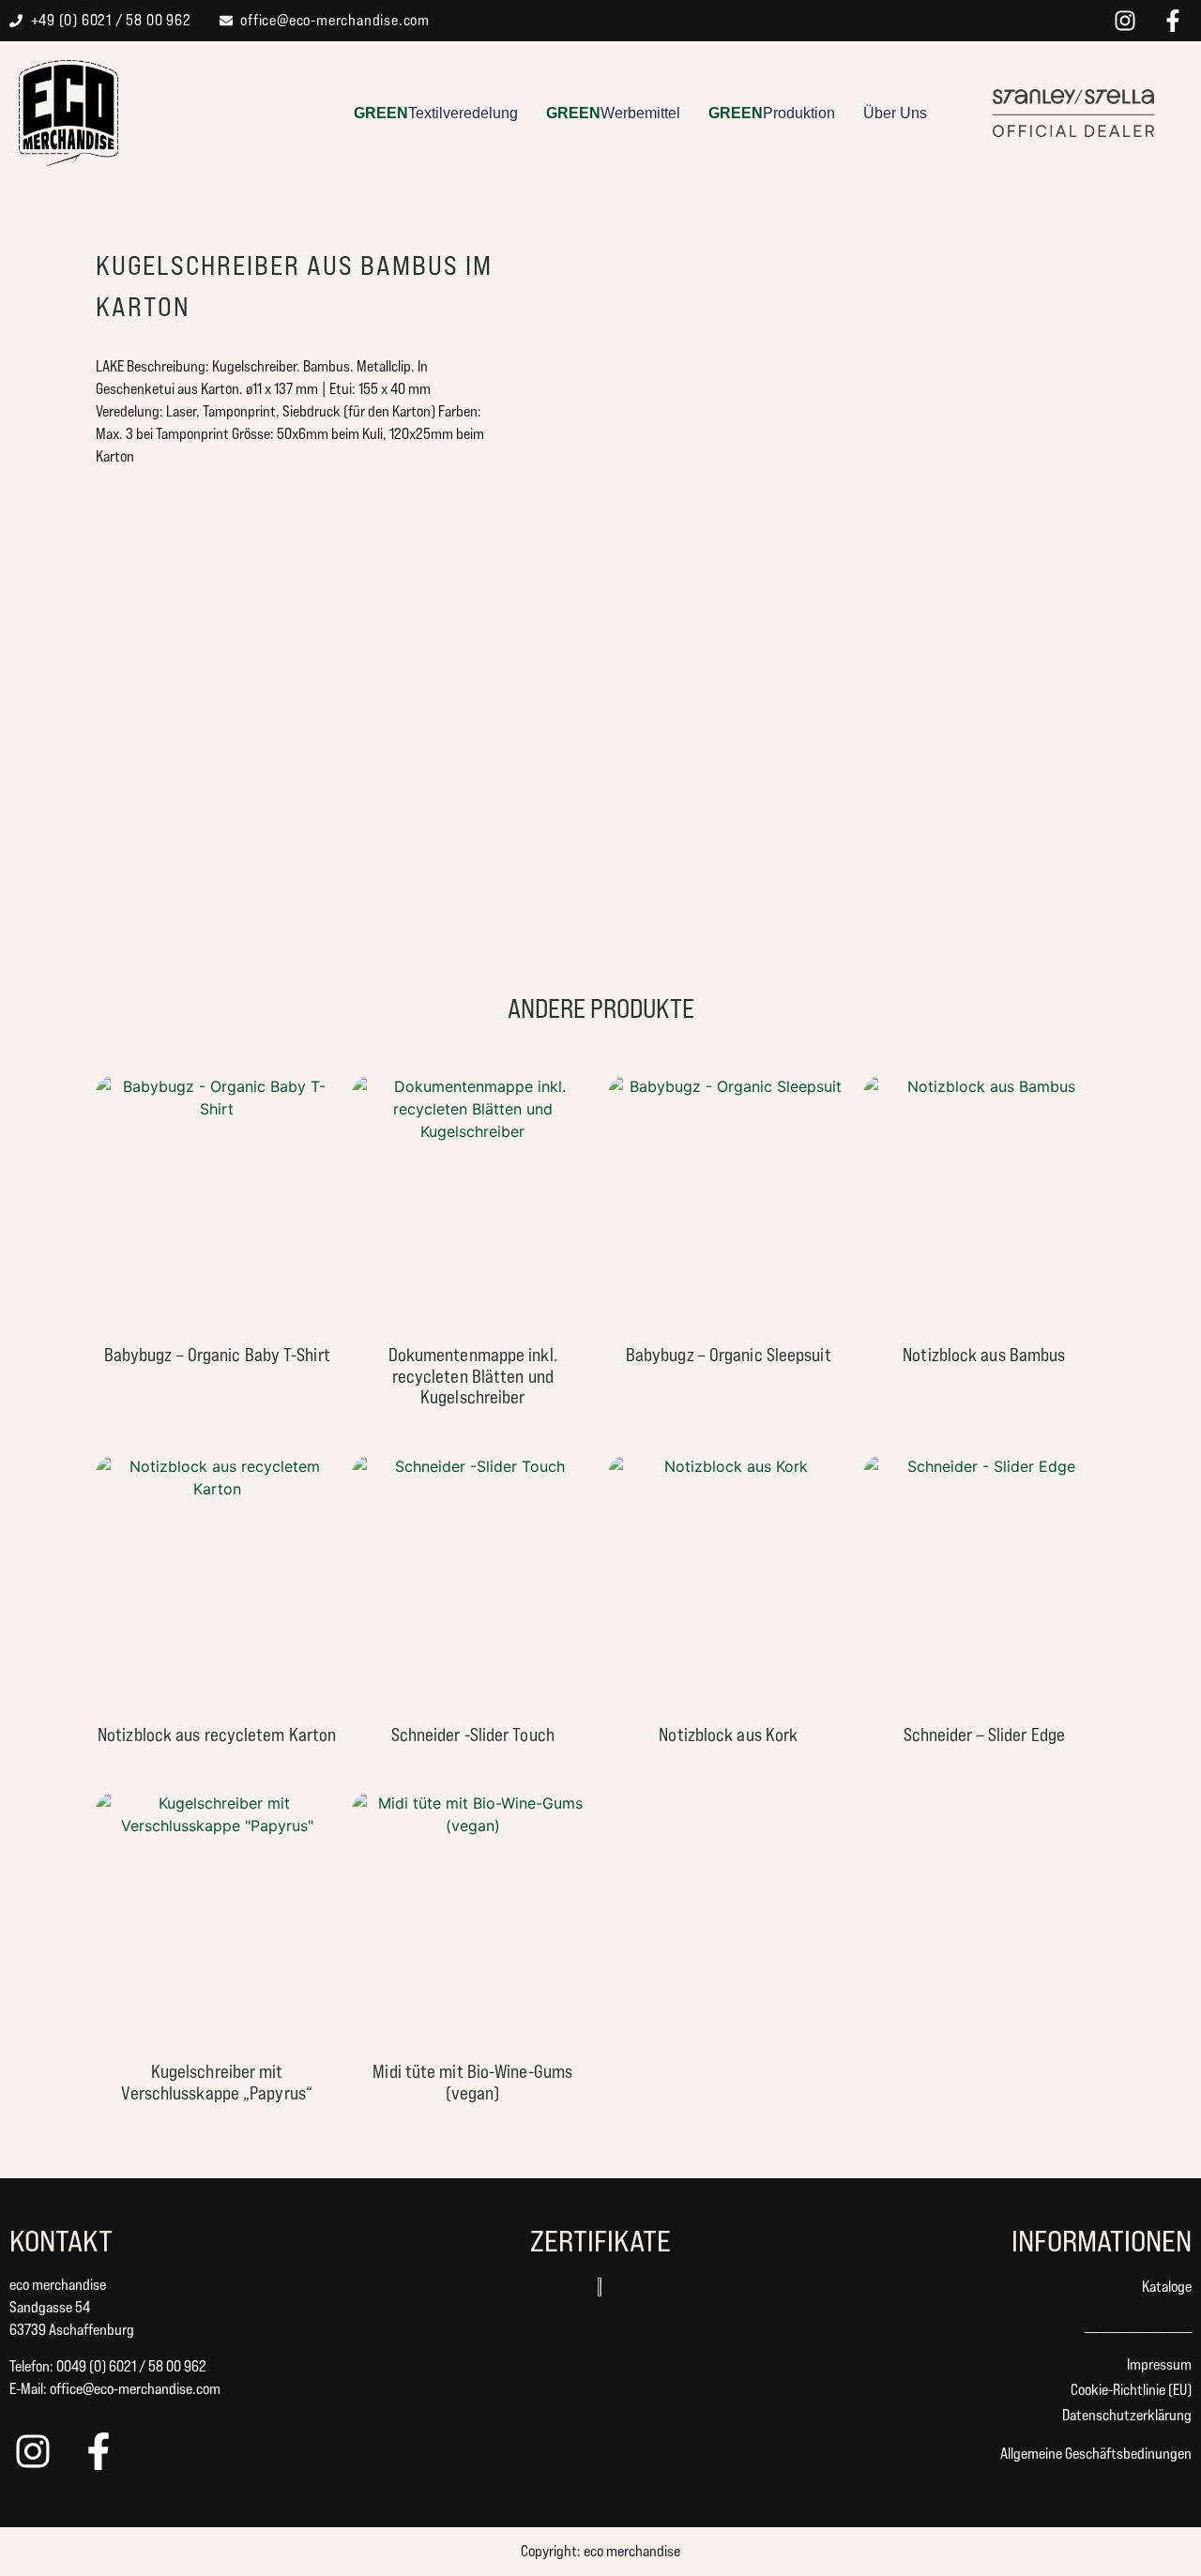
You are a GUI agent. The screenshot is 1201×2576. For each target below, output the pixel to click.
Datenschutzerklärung (1127, 2415)
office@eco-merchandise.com (135, 2389)
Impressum (1159, 2364)
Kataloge (1167, 2287)
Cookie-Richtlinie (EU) (1131, 2390)
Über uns (895, 113)
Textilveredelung (436, 113)
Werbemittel (613, 113)
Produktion (772, 113)
